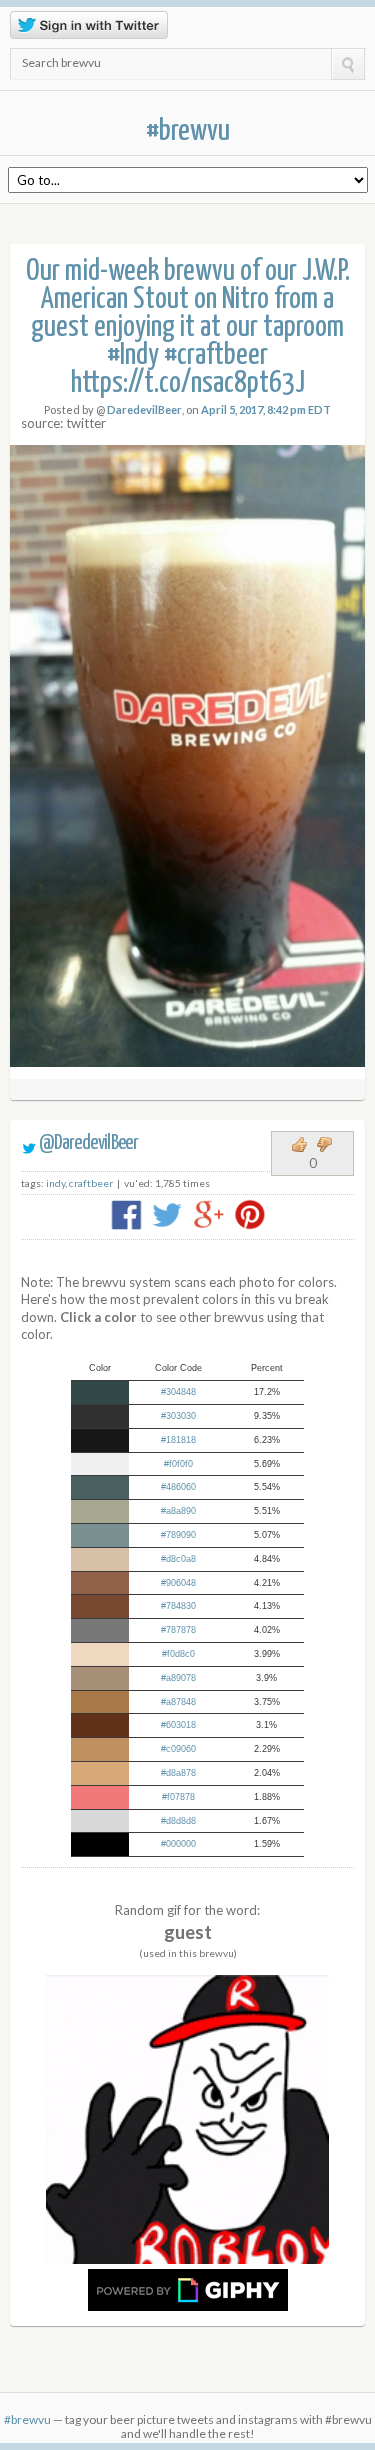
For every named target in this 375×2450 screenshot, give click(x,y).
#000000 (178, 1844)
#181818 (178, 1440)
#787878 (178, 1630)
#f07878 (178, 1797)
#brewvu (188, 131)
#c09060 (178, 1749)
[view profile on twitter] (29, 1143)
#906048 (178, 1583)
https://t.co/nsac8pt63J (188, 383)
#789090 (178, 1535)
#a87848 (178, 1702)
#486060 (178, 1487)
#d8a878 (178, 1773)
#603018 (178, 1725)
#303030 (178, 1416)
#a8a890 (178, 1511)
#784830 (178, 1606)
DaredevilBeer (144, 409)
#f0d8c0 (178, 1654)
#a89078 (178, 1678)
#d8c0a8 (178, 1559)
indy (55, 1183)
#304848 (178, 1392)
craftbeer (91, 1183)
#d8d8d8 (178, 1821)
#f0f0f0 (178, 1464)
